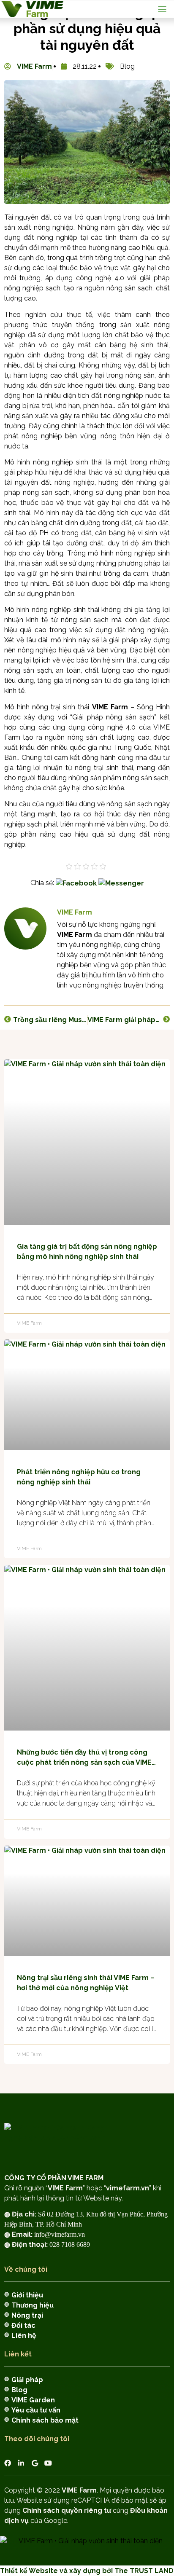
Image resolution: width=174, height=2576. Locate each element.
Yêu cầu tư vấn (36, 2410)
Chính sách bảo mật (45, 2420)
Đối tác (23, 2325)
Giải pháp (27, 2380)
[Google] (35, 2463)
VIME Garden (33, 2400)
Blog (19, 2390)
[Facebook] (8, 2463)
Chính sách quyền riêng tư (67, 2510)
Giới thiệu (27, 2295)
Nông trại (27, 2315)
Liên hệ (24, 2336)
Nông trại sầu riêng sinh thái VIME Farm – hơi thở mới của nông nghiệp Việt (86, 1983)
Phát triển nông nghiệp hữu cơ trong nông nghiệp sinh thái (79, 1477)
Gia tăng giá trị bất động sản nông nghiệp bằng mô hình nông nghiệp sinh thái (87, 1252)
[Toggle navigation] (162, 9)
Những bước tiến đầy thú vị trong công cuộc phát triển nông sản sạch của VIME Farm (84, 1758)
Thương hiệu (33, 2305)
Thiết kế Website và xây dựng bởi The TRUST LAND (87, 2571)
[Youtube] (48, 2463)
